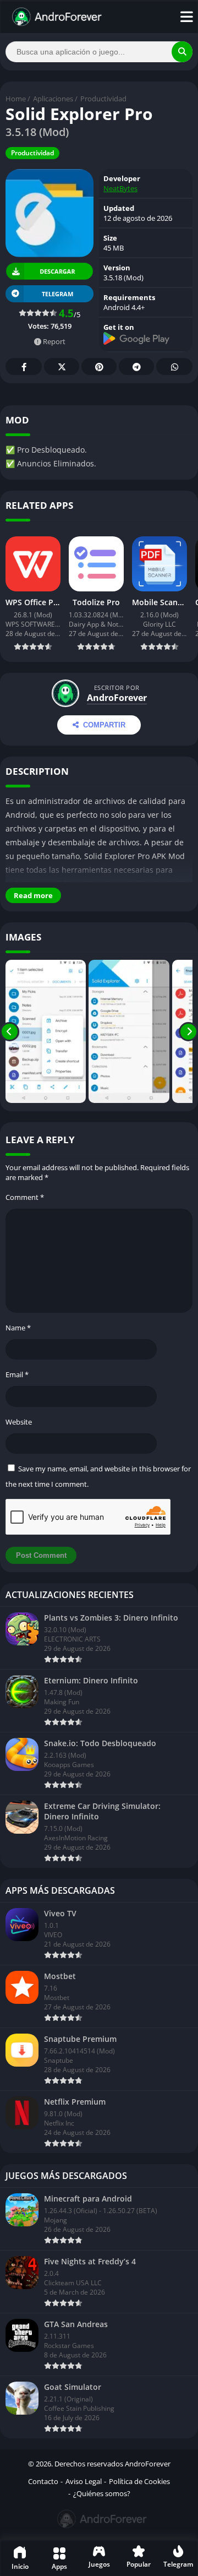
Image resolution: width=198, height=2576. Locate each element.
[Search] (182, 52)
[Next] (188, 1031)
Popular (139, 2564)
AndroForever (117, 698)
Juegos (99, 2564)
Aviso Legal (84, 2481)
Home (16, 99)
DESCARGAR (57, 271)
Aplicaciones (53, 99)
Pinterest (99, 366)
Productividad (103, 99)
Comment (25, 1197)
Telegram (136, 366)
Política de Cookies (139, 2481)
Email (17, 1374)
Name (18, 1328)
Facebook (24, 366)
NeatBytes (120, 188)
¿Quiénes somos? (102, 2493)
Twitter (62, 366)
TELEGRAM (57, 294)
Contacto (43, 2481)
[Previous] (10, 1031)
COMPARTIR (104, 725)
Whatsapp (174, 366)
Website (19, 1422)
